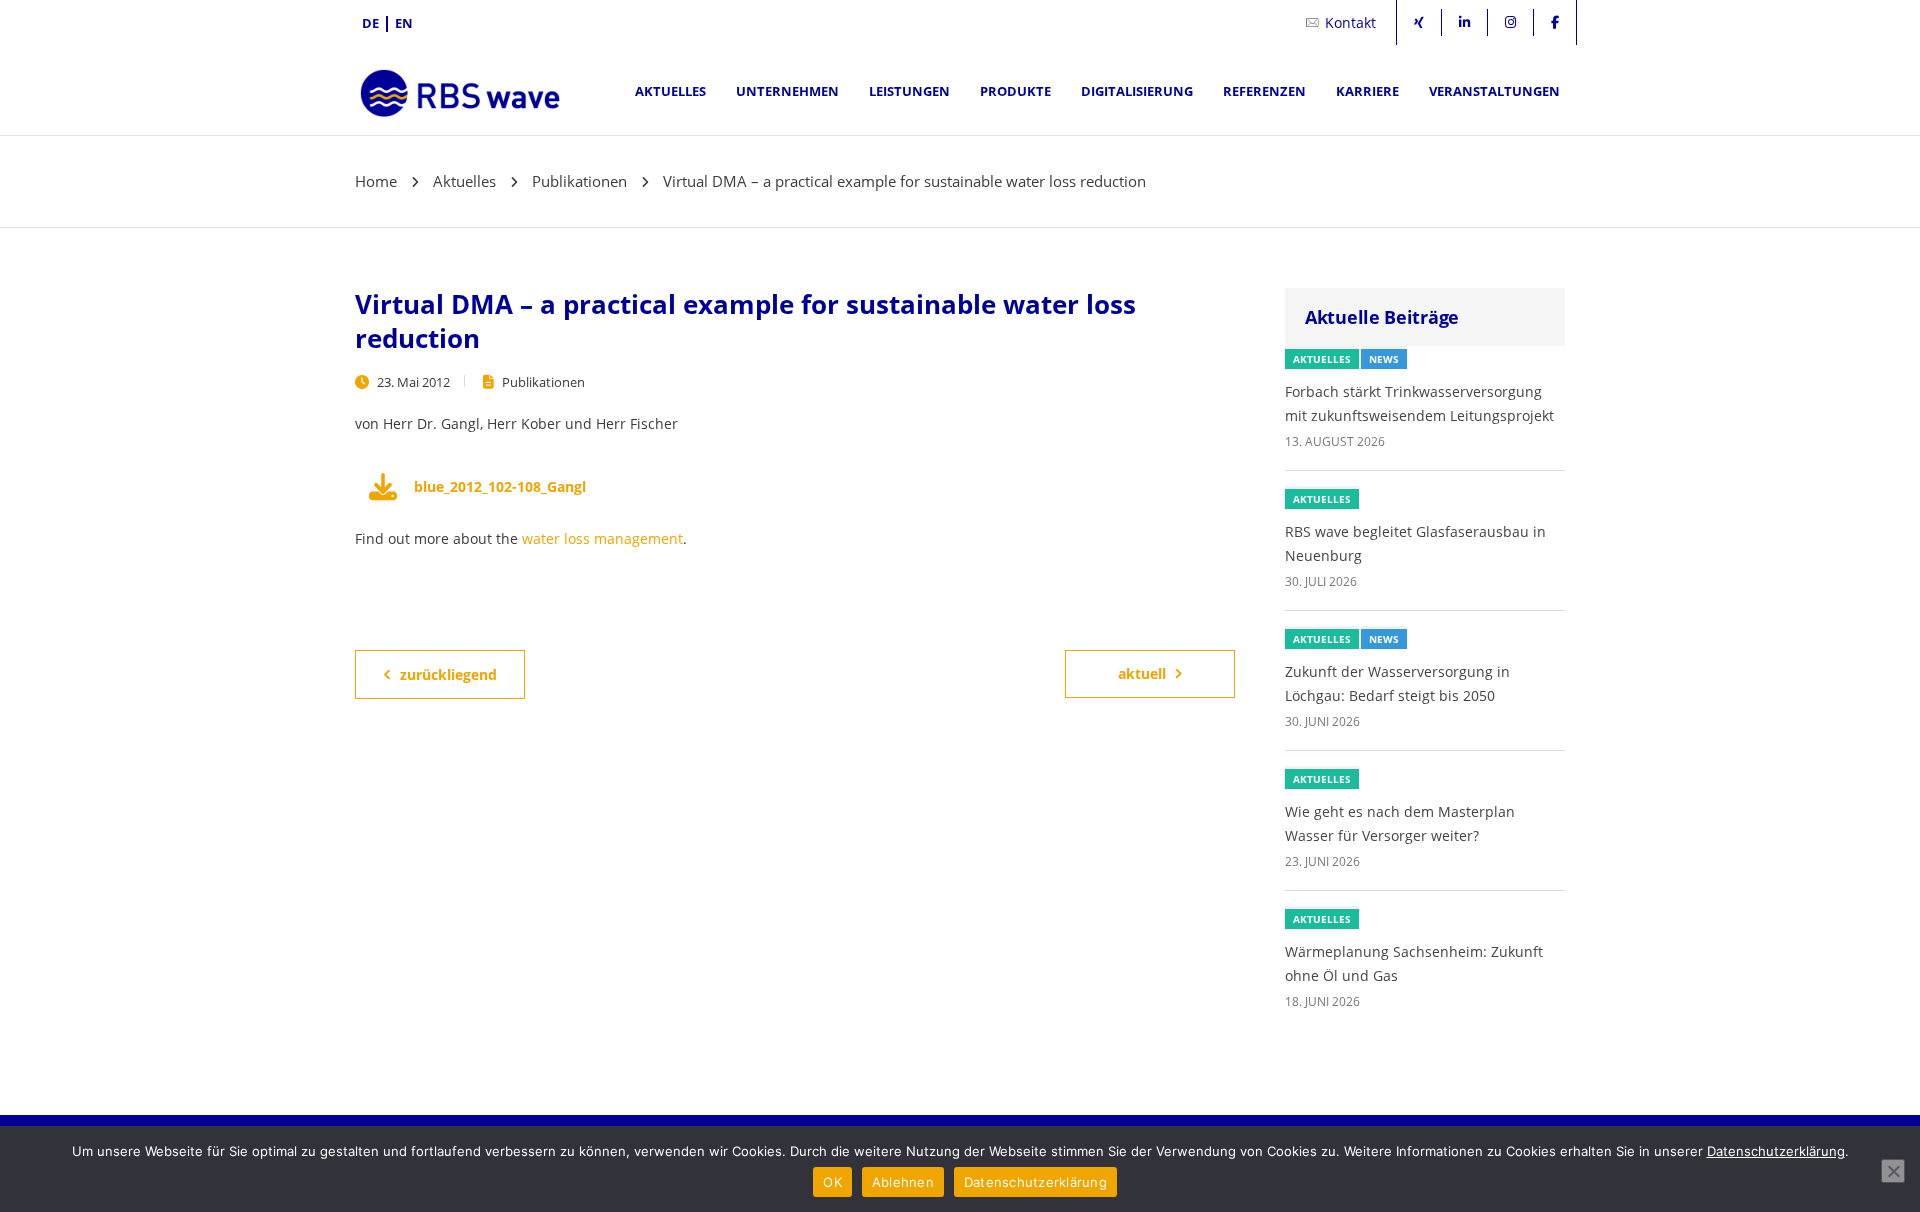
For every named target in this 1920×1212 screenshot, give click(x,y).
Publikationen (543, 382)
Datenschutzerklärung (1776, 1151)
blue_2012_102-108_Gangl (500, 486)
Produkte (1015, 91)
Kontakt (1350, 22)
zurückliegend (448, 674)
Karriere (1367, 91)
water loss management (602, 538)
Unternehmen (787, 91)
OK (832, 1182)
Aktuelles (670, 91)
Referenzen (1264, 91)
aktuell (1142, 673)
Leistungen (909, 91)
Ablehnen (903, 1182)
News (1384, 359)
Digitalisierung (1137, 91)
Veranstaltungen (1494, 91)
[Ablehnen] (1893, 1171)
